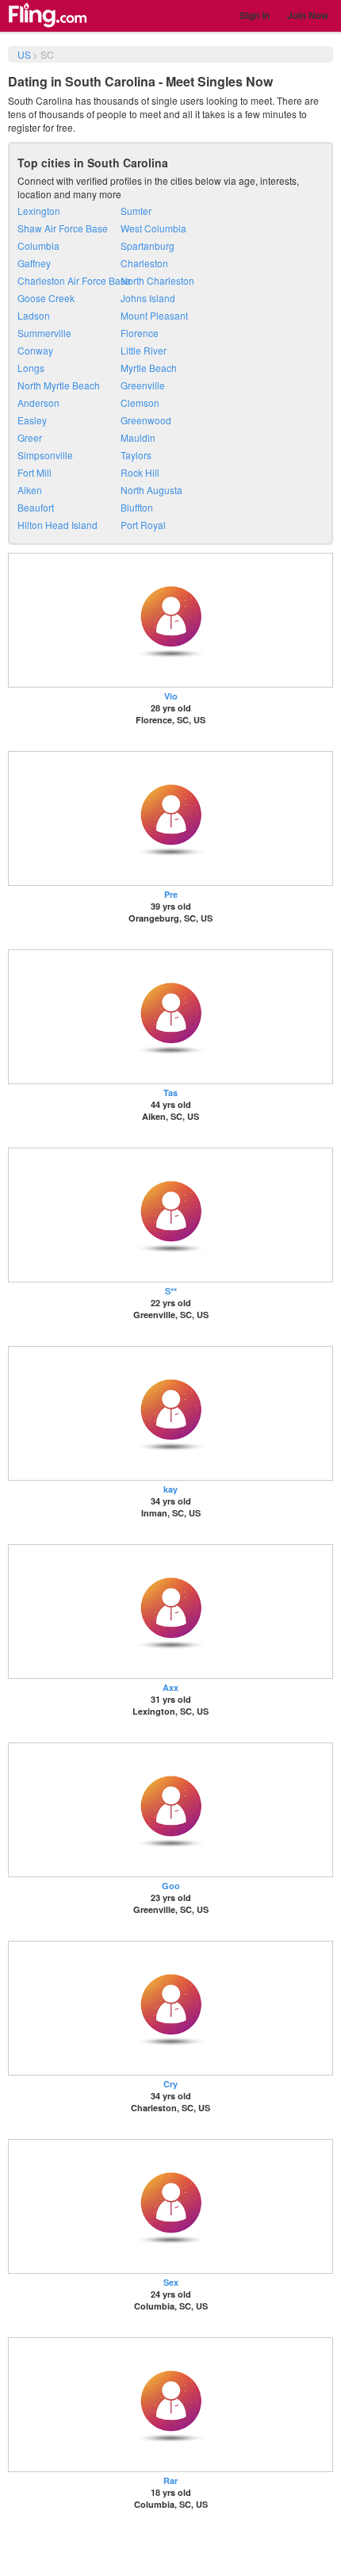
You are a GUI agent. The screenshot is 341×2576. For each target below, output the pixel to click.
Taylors (136, 455)
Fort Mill (34, 472)
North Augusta (151, 490)
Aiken (30, 490)
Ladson (34, 315)
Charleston (144, 263)
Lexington (39, 211)
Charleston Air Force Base (74, 280)
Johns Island (148, 298)
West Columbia (153, 228)
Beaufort (36, 507)
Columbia (38, 245)
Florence (140, 333)
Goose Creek (46, 298)
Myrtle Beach (149, 368)
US (24, 54)
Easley (32, 420)
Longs (31, 368)
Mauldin (138, 437)
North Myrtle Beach (59, 385)
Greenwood (146, 420)
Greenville (143, 385)
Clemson (140, 402)
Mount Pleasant (154, 315)
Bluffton (137, 507)
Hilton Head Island (57, 525)
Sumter (136, 211)
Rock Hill (140, 472)
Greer (30, 437)
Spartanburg (148, 245)
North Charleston (157, 280)
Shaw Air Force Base (63, 228)
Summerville (44, 333)
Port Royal (143, 525)
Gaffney (34, 263)
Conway (35, 350)
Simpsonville (45, 455)
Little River (144, 350)
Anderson (38, 402)
